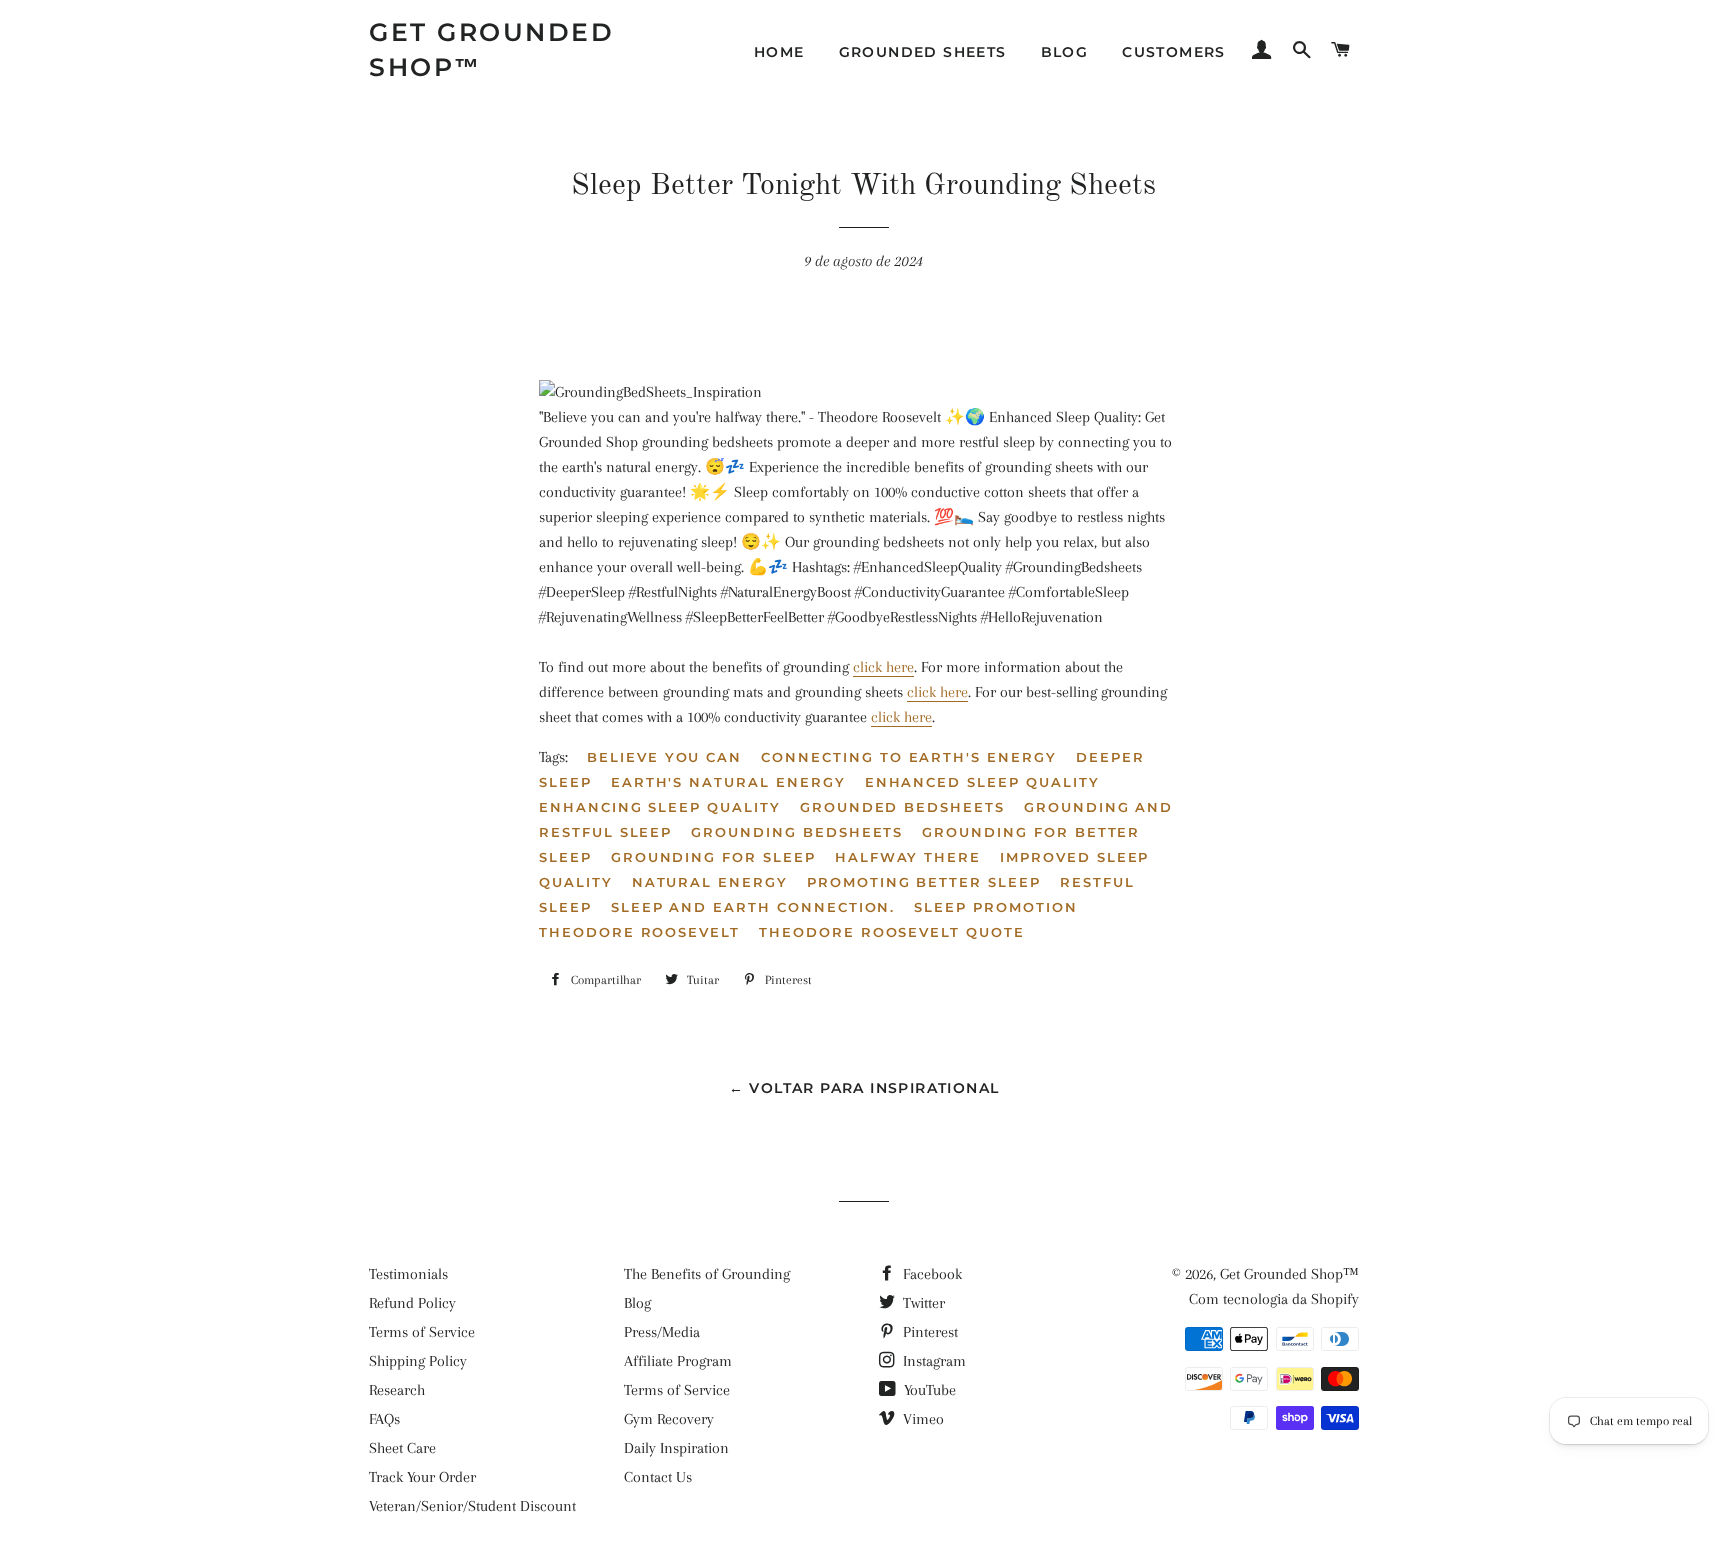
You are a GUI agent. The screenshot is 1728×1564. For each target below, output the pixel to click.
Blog (1065, 52)
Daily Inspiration (676, 1448)
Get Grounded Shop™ (491, 49)
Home (779, 52)
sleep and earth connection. (753, 907)
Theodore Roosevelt (639, 932)
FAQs (384, 1419)
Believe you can (664, 757)
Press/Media (662, 1332)
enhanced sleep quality (982, 782)
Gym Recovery (669, 1419)
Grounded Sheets (923, 52)
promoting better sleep (924, 882)
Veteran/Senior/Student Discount (472, 1506)
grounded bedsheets (902, 807)
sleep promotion (995, 907)
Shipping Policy (418, 1361)
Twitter (922, 1303)
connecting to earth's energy (909, 757)
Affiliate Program (678, 1361)
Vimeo (921, 1419)
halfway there (908, 857)
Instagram (932, 1361)
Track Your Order (422, 1477)
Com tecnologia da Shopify (1274, 1299)
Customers (1174, 52)
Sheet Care (402, 1448)
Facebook (930, 1274)
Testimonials (408, 1274)
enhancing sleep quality (660, 807)
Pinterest (928, 1332)
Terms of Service (422, 1332)
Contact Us (658, 1477)
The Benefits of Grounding (707, 1274)
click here (883, 667)
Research (397, 1390)
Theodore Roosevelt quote (892, 932)
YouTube (928, 1390)
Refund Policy (412, 1303)
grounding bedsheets (797, 832)
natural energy (710, 882)
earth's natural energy (728, 782)
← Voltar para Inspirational (864, 1088)
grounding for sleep (713, 857)
